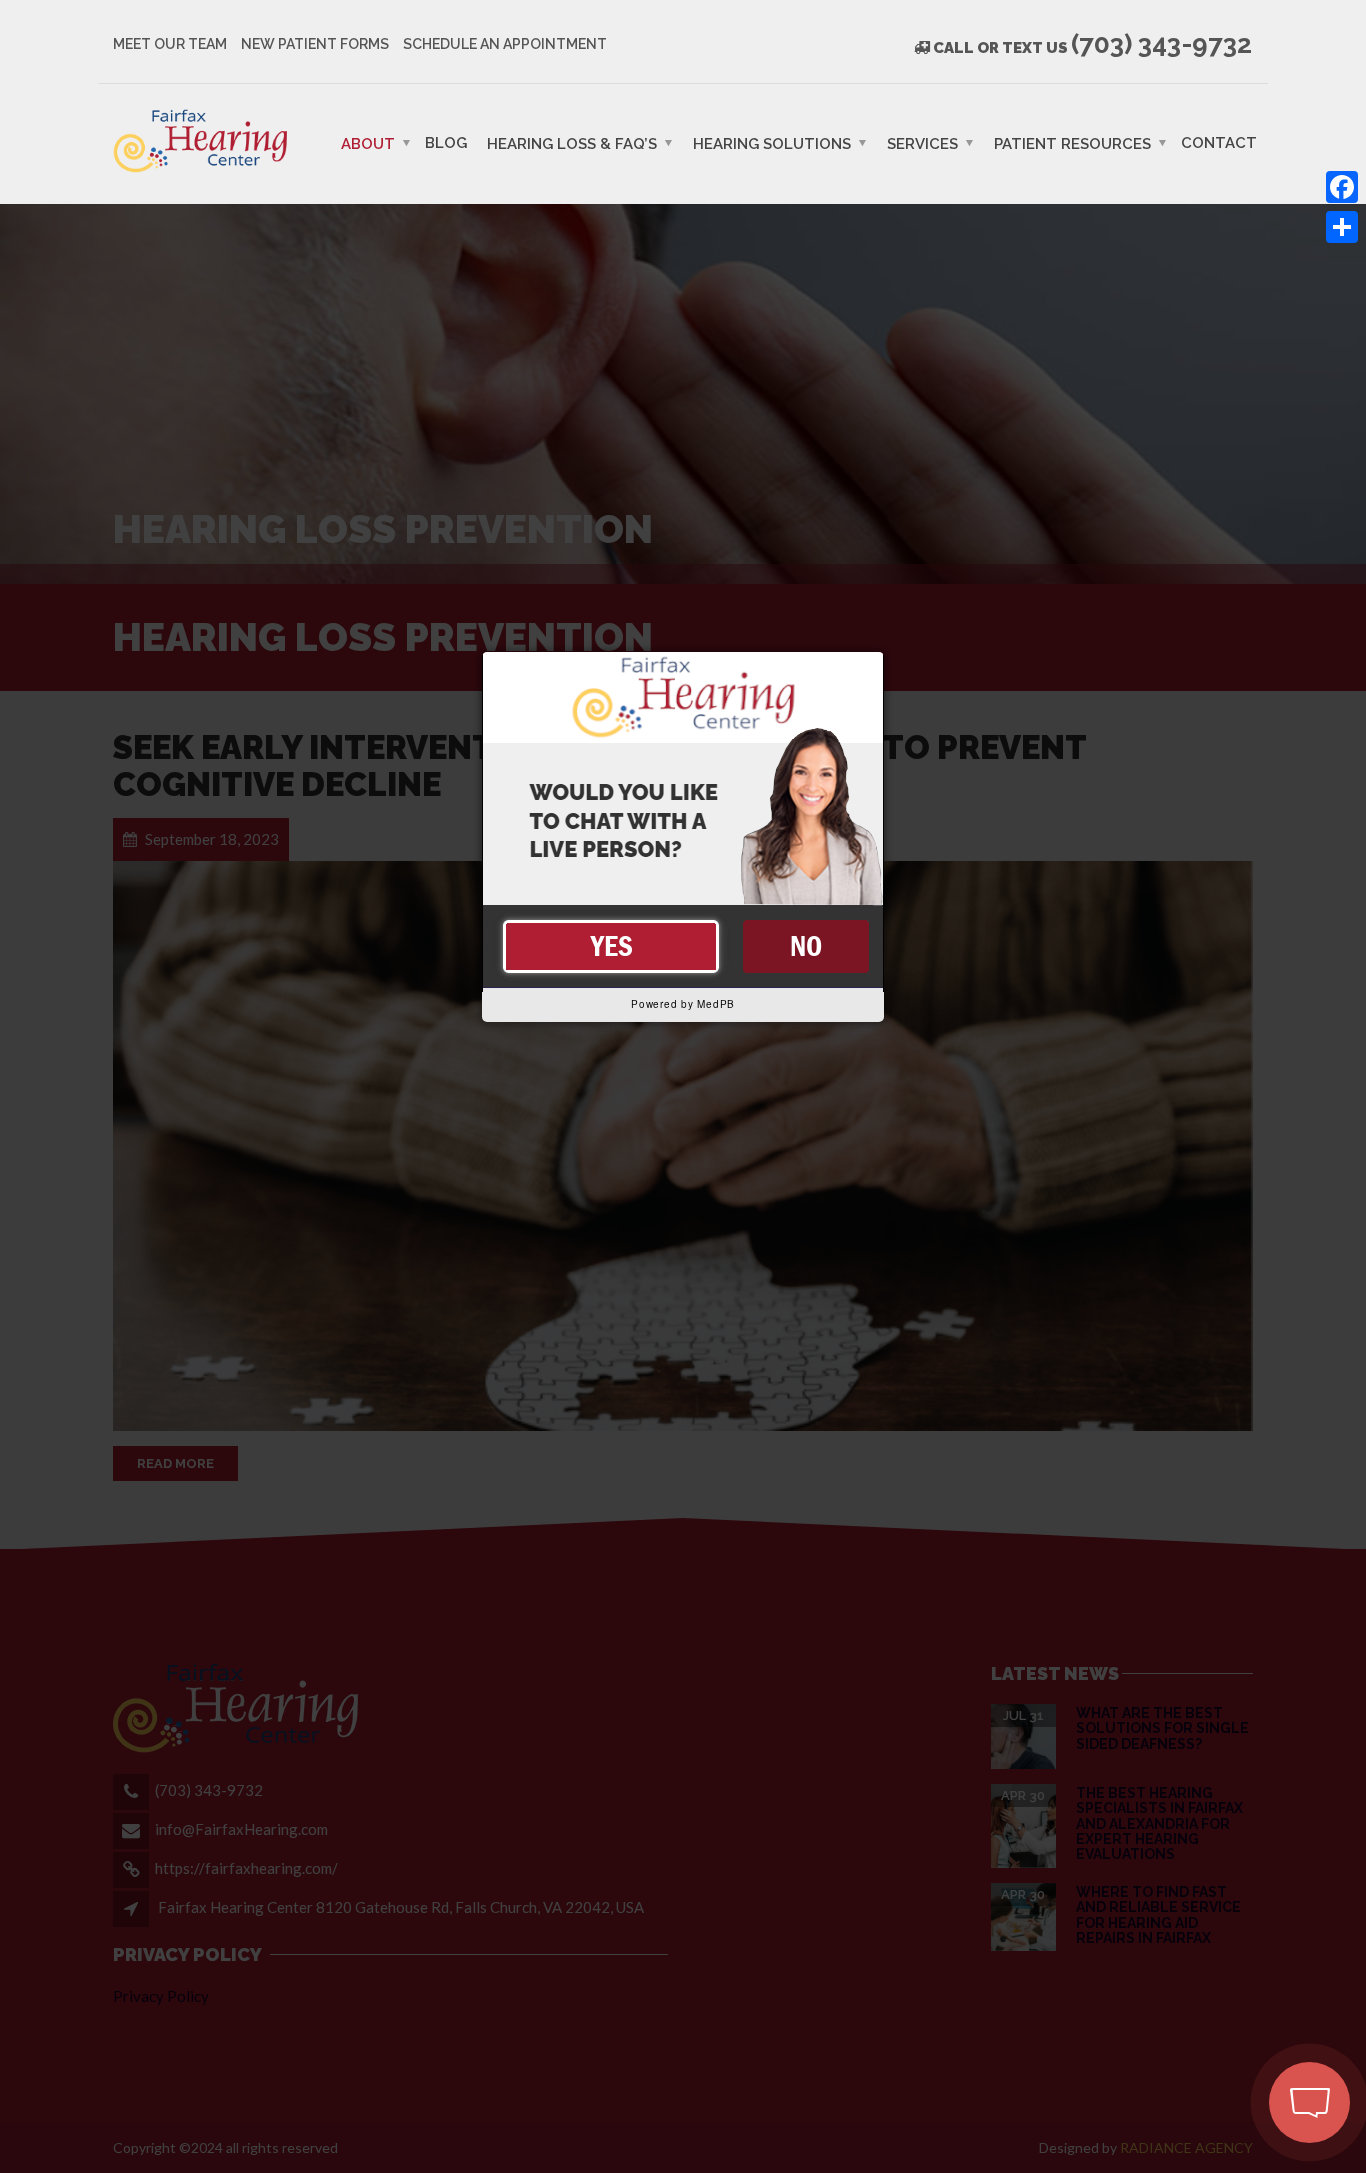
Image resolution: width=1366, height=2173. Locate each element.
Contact (1219, 142)
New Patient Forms (315, 44)
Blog (446, 142)
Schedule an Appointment (505, 44)
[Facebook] (1342, 187)
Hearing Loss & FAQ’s (572, 143)
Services (922, 143)
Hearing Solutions (772, 143)
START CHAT (1215, 1994)
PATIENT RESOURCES (1072, 143)
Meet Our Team (170, 44)
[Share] (1342, 227)
